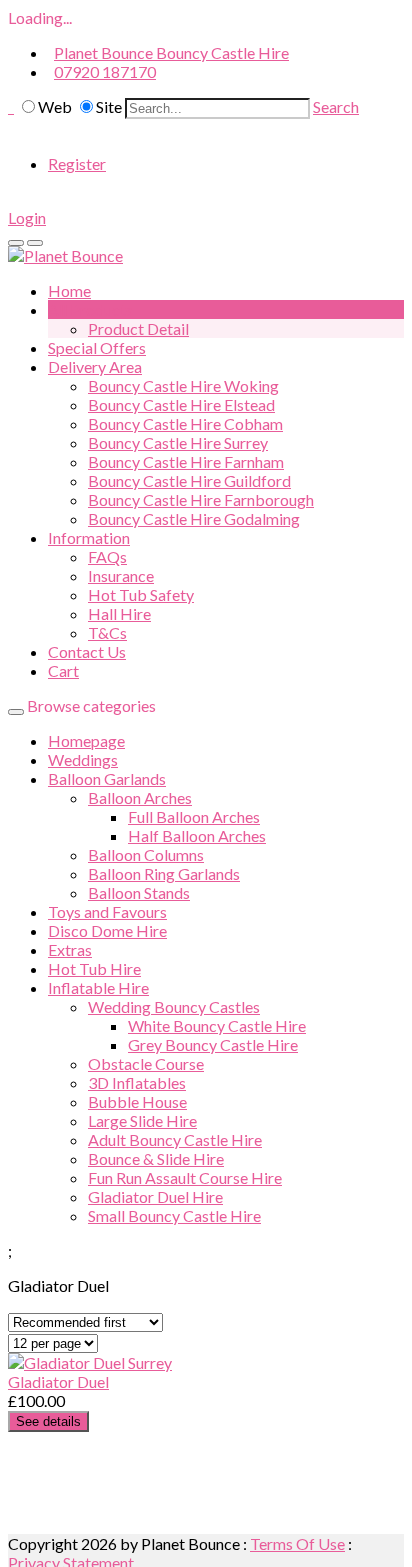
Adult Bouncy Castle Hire (175, 1139)
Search (336, 106)
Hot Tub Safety (141, 594)
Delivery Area (95, 366)
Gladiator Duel (58, 1381)
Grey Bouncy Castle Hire (213, 1044)
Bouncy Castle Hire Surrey (178, 442)
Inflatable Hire (98, 987)
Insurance (121, 575)
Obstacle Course (146, 1063)
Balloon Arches (140, 797)
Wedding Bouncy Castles (174, 1006)
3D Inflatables (137, 1082)
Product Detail (138, 328)
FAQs (107, 556)
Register (77, 163)
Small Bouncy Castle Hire (174, 1215)
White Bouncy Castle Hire (217, 1025)
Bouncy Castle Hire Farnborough (201, 499)
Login (27, 217)
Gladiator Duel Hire (155, 1196)
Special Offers (97, 347)
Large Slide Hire (142, 1120)
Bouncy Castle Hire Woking (183, 385)
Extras (70, 949)
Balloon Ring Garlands (164, 873)
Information (89, 537)
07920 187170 (105, 71)
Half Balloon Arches (197, 835)
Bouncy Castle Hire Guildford (189, 480)
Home (69, 290)
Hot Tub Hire (94, 968)
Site (109, 106)
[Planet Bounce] (65, 255)
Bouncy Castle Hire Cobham (185, 423)
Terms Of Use (297, 1543)
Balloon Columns (146, 854)
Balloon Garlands (107, 778)
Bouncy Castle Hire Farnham (186, 461)
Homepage (86, 740)
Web (55, 106)
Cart (63, 670)
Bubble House (137, 1101)
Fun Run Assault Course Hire (185, 1177)
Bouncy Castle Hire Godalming (194, 518)
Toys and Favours (107, 911)
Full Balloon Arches (194, 816)
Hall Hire (119, 613)
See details (48, 1421)
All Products (90, 309)
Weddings (83, 759)
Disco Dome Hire (107, 930)
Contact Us (87, 651)
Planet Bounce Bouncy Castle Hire (171, 52)
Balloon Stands (139, 892)
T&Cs (107, 632)
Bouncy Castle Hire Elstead (181, 404)
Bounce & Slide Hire (156, 1158)
